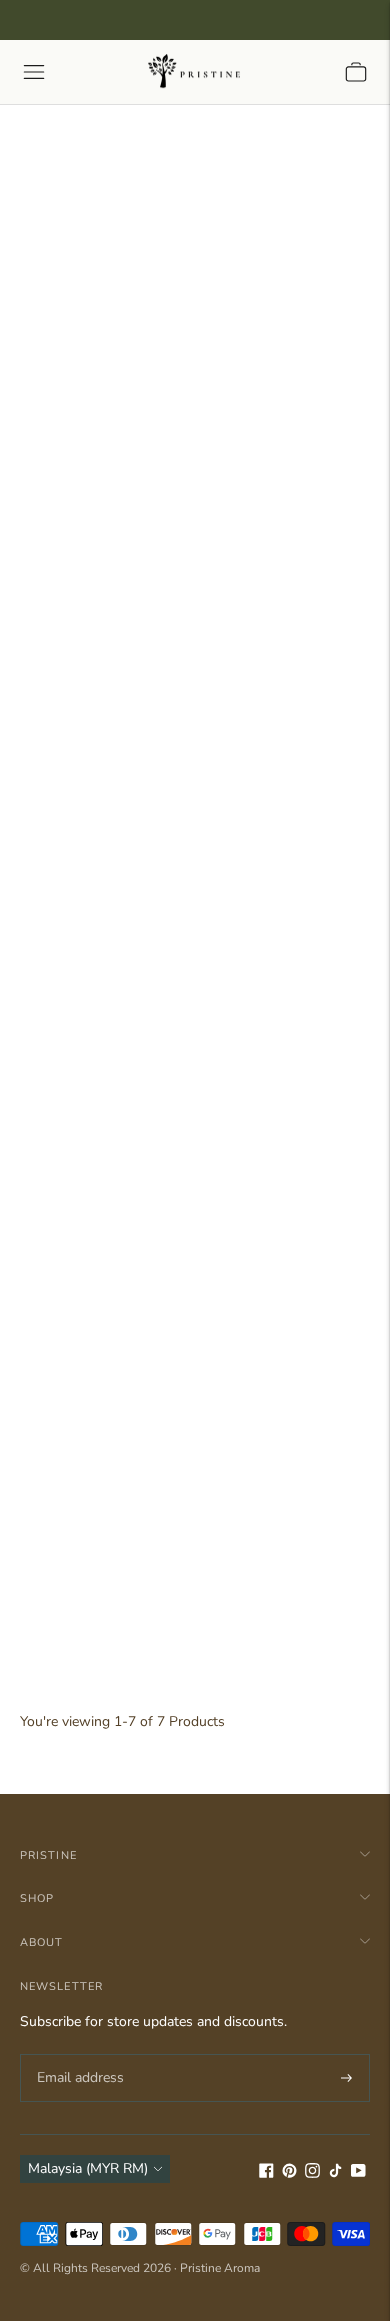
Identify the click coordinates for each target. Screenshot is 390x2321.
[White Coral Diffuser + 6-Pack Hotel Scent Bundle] (104, 1470)
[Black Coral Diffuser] (104, 329)
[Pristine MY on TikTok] (335, 2173)
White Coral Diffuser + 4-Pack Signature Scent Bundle (99, 1222)
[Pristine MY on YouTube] (358, 2173)
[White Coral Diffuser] (285, 717)
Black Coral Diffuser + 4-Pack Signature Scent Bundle (278, 469)
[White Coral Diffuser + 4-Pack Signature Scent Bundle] (104, 1082)
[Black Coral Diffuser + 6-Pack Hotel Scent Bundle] (104, 717)
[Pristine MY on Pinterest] (289, 2173)
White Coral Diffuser (265, 833)
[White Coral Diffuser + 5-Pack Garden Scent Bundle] (285, 1082)
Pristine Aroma (220, 2268)
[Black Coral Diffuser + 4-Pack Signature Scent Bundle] (285, 329)
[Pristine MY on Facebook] (266, 2173)
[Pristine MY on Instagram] (312, 2173)
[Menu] (34, 72)
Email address (77, 2054)
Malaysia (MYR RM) (88, 2168)
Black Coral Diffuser (82, 445)
